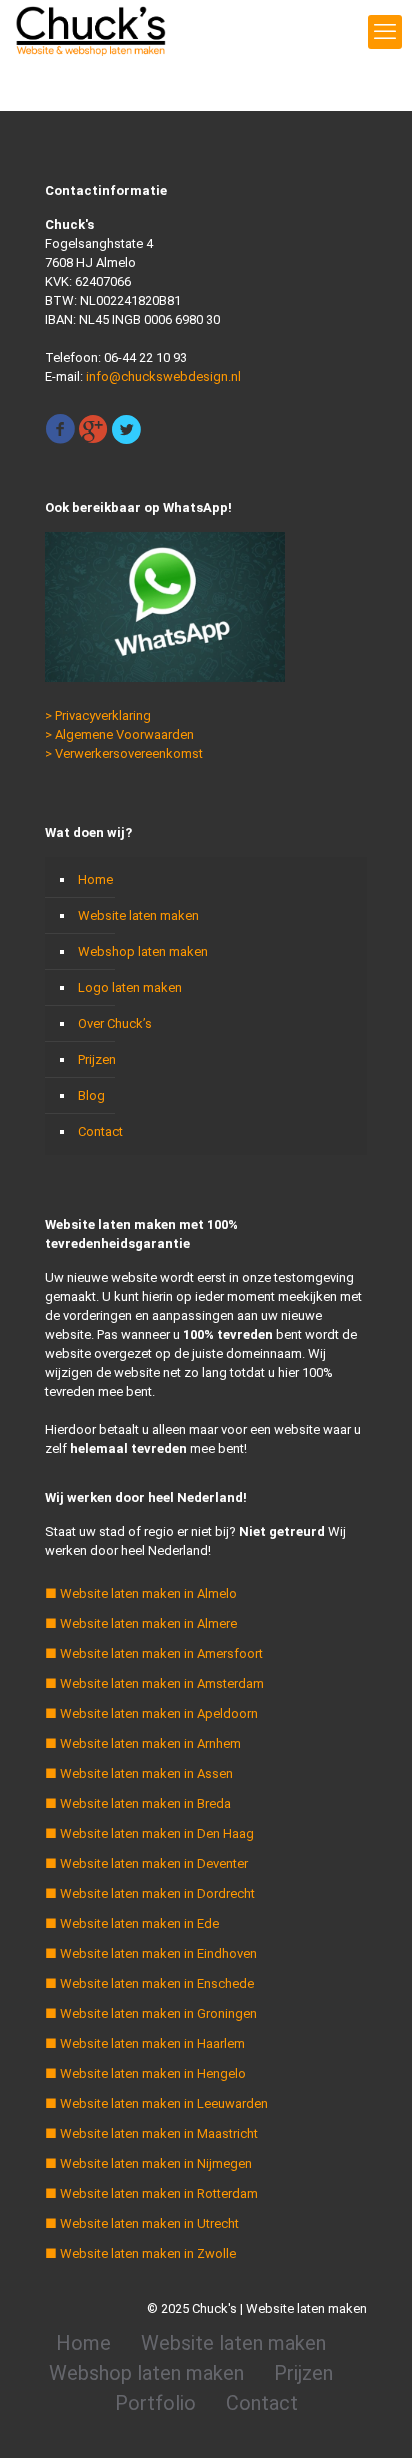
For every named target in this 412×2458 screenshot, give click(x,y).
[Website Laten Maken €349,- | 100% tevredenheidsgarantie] (90, 30)
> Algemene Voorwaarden (119, 734)
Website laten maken (138, 915)
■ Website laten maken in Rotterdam (151, 2193)
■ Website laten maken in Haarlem (145, 2043)
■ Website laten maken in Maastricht (151, 2133)
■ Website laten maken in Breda (138, 1803)
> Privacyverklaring (98, 715)
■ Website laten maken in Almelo (141, 1593)
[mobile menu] (385, 32)
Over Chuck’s (115, 1023)
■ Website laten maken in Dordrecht (150, 1893)
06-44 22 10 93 (145, 357)
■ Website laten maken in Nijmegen (148, 2163)
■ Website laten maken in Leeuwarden (156, 2103)
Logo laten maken (130, 987)
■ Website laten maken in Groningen (151, 2013)
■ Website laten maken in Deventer (146, 1863)
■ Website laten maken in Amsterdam (154, 1683)
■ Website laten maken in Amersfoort (154, 1653)
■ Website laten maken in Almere (141, 1623)
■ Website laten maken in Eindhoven (151, 1953)
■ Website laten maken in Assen (139, 1773)
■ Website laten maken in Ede (132, 1923)
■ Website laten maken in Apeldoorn (151, 1713)
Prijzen (97, 1059)
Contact (100, 1131)
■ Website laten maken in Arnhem (143, 1743)
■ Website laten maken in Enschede (149, 1983)
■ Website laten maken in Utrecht (142, 2223)
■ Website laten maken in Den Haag (149, 1833)
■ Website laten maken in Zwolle (140, 2253)
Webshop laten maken (143, 951)
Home (95, 879)
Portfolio (155, 2403)
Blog (91, 1095)
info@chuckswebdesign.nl (163, 376)
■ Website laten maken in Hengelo (145, 2073)
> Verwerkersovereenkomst (124, 753)
